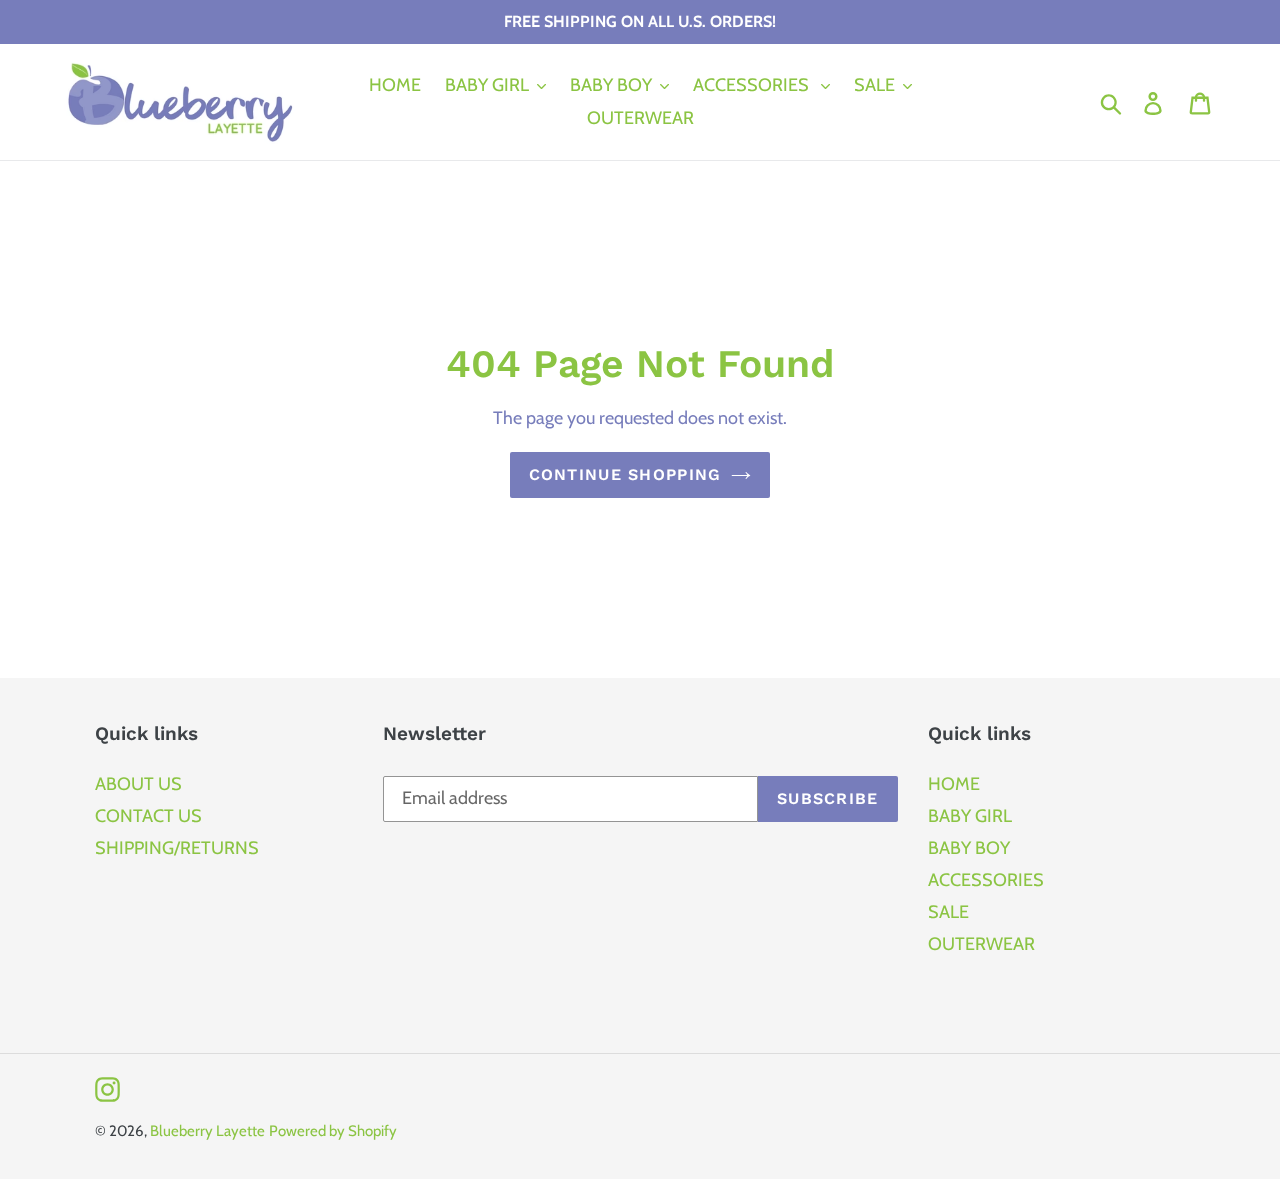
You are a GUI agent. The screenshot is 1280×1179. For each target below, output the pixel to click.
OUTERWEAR (981, 944)
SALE (948, 912)
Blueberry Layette (207, 1131)
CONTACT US (148, 816)
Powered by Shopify (333, 1131)
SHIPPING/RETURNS (177, 848)
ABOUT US (138, 784)
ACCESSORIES (986, 880)
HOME (954, 784)
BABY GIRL (970, 816)
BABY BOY (969, 848)
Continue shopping (625, 474)
